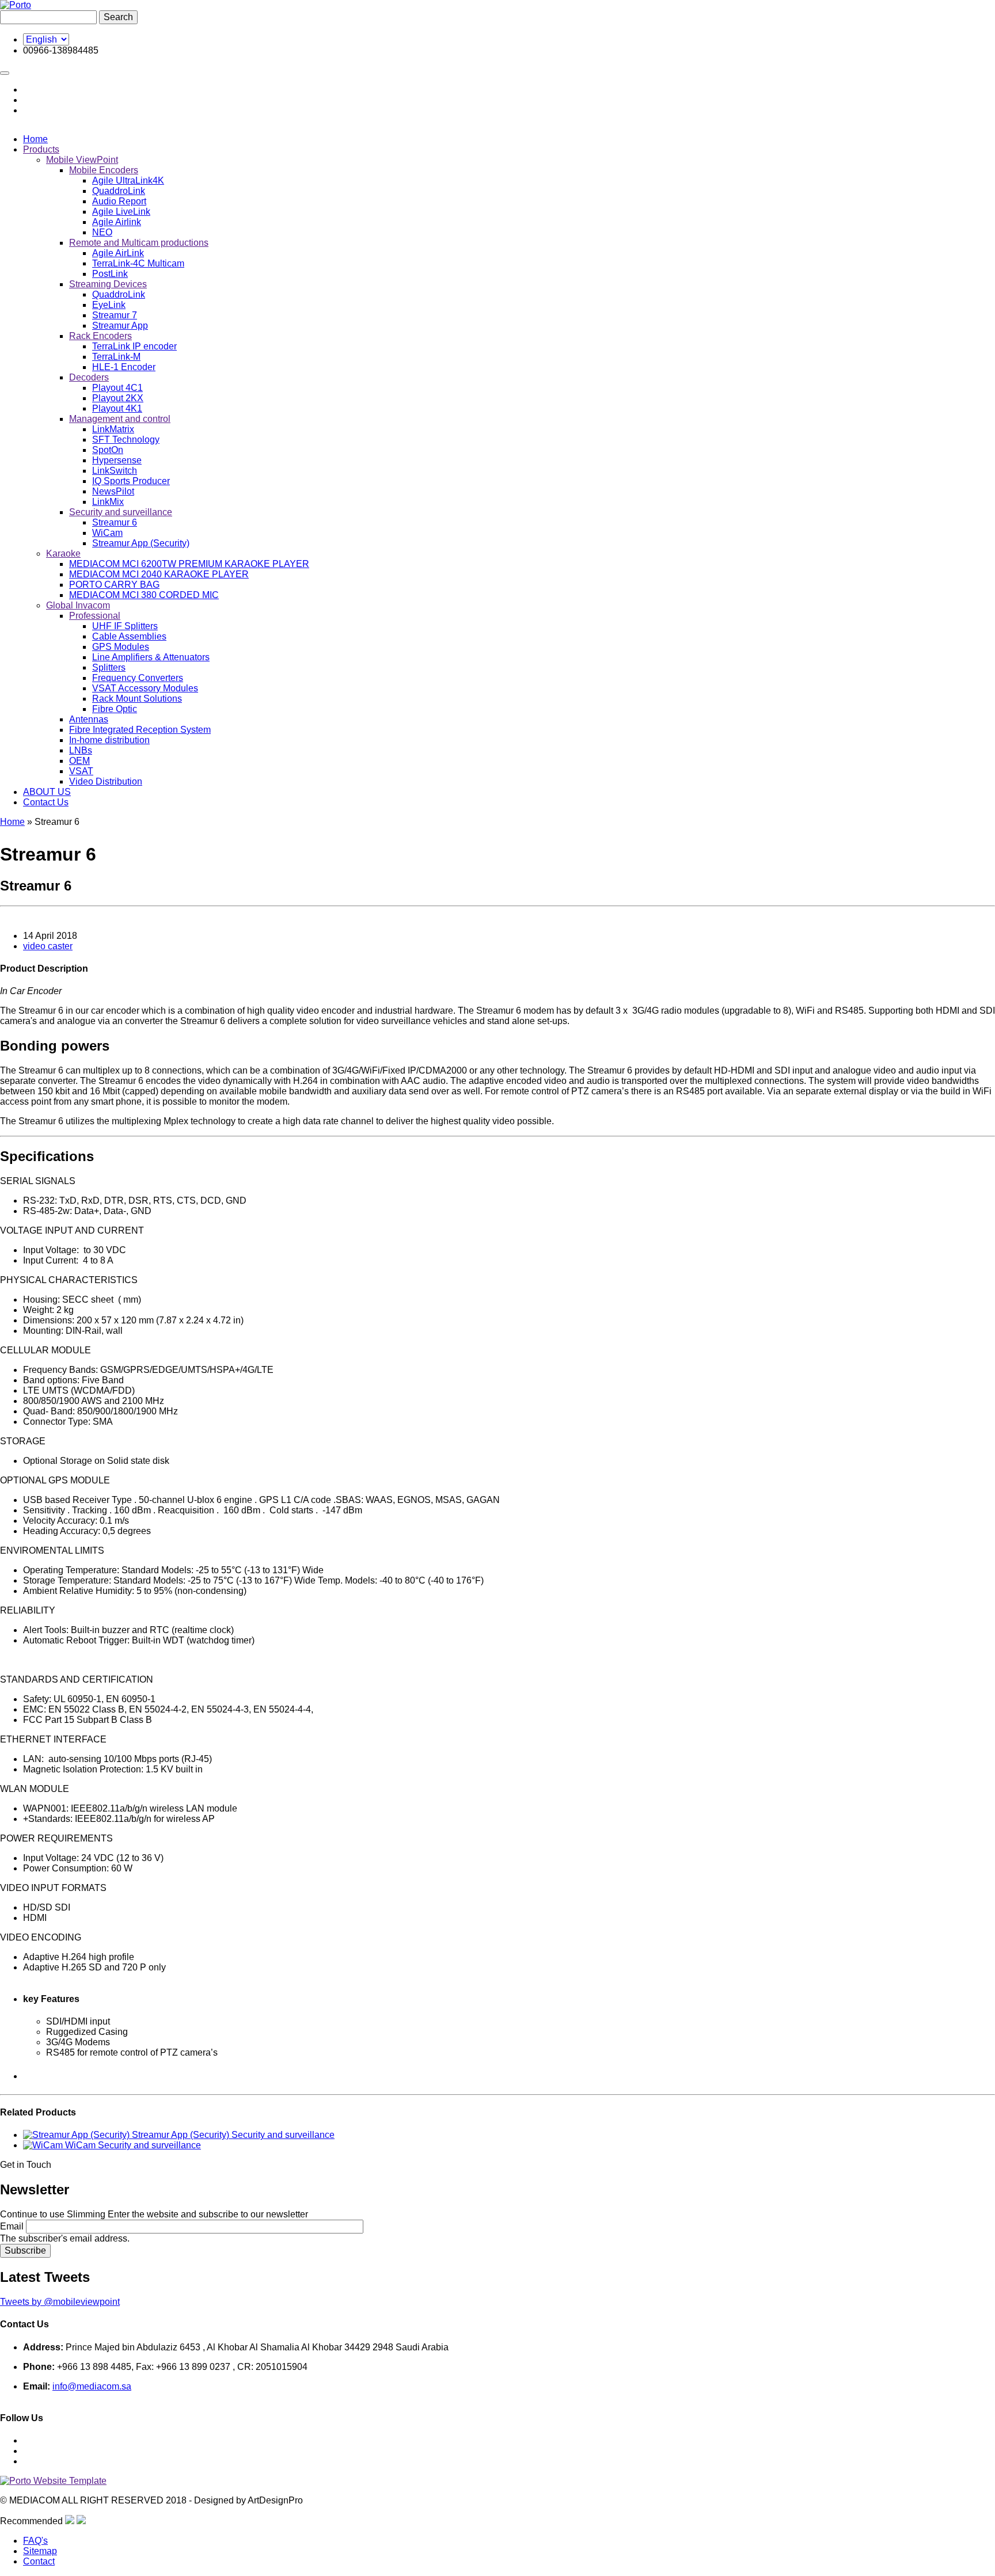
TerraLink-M (116, 357)
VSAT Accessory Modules (145, 688)
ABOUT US (47, 792)
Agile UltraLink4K (128, 180)
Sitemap (40, 2551)
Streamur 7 (115, 315)
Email (12, 2226)
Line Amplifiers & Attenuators (151, 657)
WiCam (107, 533)
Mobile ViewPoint (82, 160)
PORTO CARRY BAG (114, 585)
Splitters (109, 667)
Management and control (120, 419)
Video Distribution (106, 781)
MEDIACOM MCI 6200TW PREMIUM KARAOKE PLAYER (189, 564)
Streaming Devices (108, 284)
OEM (79, 761)
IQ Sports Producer (131, 481)
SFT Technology (126, 440)
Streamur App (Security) (141, 543)
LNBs (81, 750)
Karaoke (63, 553)
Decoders (89, 377)
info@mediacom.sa (92, 2386)
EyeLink (109, 305)
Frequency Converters (138, 678)
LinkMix (108, 502)
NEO (102, 232)
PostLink (110, 274)
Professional (95, 616)
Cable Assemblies (129, 636)
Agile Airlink (117, 222)
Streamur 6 (115, 522)
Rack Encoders (100, 336)
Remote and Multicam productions (139, 243)
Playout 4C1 (117, 388)
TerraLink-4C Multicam (138, 263)
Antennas (89, 719)
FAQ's (35, 2541)
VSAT (81, 771)
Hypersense (117, 460)
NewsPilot (113, 491)
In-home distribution (109, 740)
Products (41, 149)
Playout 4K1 (117, 408)
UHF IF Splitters (125, 626)
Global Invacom (78, 605)
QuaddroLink (119, 191)
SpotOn (108, 450)
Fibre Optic (115, 709)
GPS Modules (121, 647)
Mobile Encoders (104, 170)
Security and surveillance (121, 512)
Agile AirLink (118, 253)
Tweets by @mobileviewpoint (60, 2302)
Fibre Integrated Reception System (140, 730)
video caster (48, 946)
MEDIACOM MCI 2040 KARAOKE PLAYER (159, 574)
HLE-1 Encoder (124, 367)
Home (35, 139)
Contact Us (46, 802)
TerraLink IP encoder (134, 346)
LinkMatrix (113, 429)
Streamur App (120, 326)
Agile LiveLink (121, 212)
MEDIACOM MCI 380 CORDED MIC (144, 595)
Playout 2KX (118, 398)
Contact (39, 2561)
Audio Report (119, 201)
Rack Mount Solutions (137, 699)
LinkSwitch (115, 471)
